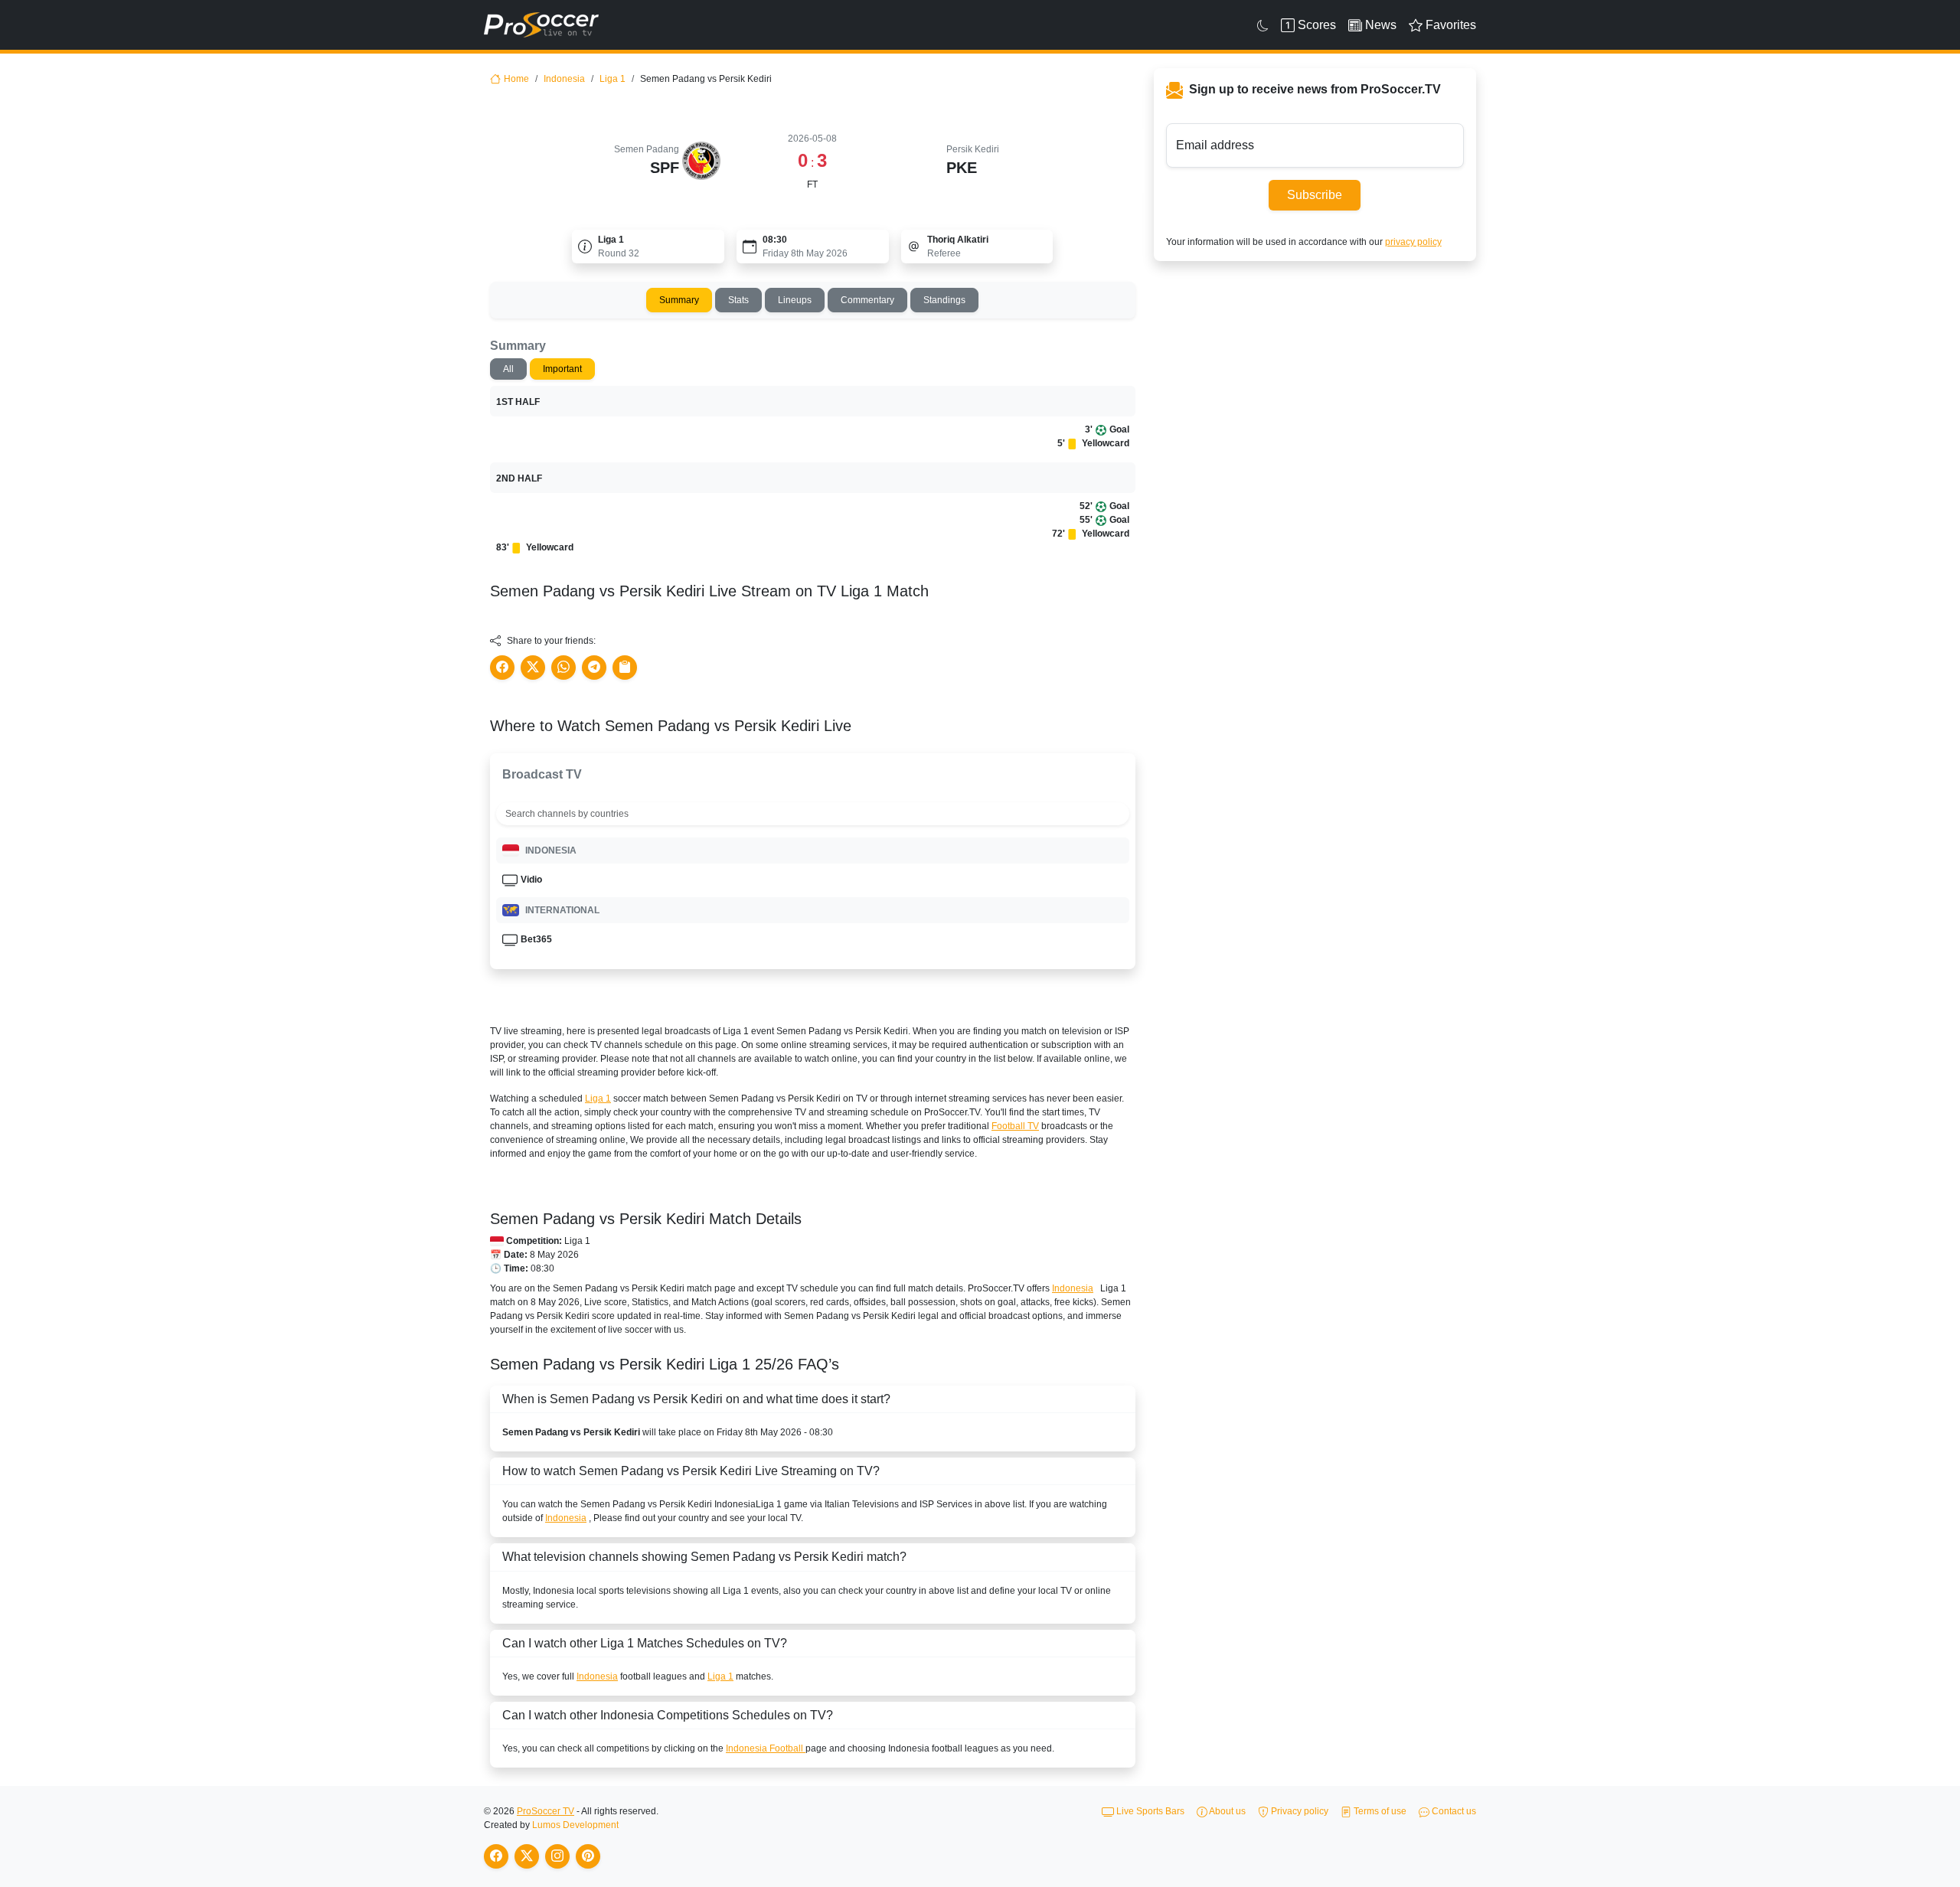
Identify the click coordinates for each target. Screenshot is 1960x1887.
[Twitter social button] (533, 668)
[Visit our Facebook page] (496, 1856)
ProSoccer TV (546, 1811)
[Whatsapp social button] (563, 668)
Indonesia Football (766, 1748)
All (508, 369)
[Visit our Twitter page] (527, 1856)
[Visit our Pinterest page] (588, 1856)
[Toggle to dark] (1263, 25)
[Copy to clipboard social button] (625, 668)
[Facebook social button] (502, 668)
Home (516, 79)
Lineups (795, 300)
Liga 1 (612, 79)
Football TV (1015, 1126)
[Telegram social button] (594, 668)
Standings (944, 300)
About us (1227, 1811)
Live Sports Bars (1149, 1811)
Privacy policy (1298, 1811)
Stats (738, 300)
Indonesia (564, 79)
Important (562, 369)
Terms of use (1379, 1811)
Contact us (1453, 1811)
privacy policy (1413, 242)
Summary (679, 300)
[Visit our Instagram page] (557, 1856)
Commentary (867, 300)
